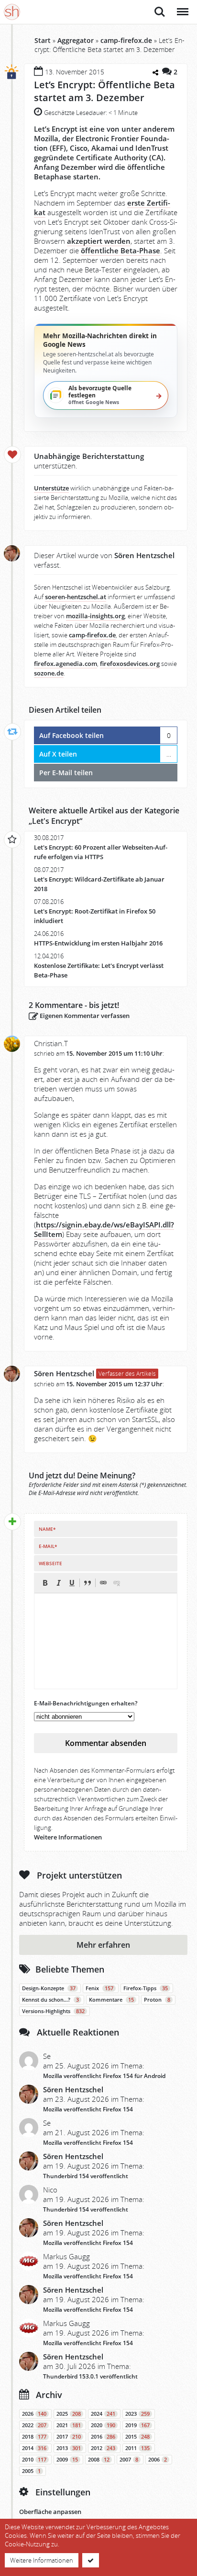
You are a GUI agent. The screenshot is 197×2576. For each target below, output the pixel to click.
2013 (69, 2448)
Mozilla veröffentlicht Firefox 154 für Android (104, 2076)
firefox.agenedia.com (66, 664)
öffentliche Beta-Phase (120, 250)
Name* (47, 1529)
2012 (103, 2448)
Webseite (50, 1563)
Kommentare (111, 2000)
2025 (69, 2414)
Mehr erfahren (103, 1945)
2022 (34, 2425)
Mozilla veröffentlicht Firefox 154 (88, 2109)
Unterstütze (51, 488)
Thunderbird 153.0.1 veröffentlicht (90, 2376)
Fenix (99, 1988)
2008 (99, 2460)
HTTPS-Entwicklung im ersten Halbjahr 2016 (98, 943)
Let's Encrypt (56, 821)
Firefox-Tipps (146, 1988)
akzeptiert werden (99, 241)
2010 (34, 2460)
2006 (158, 2460)
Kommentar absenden (106, 1743)
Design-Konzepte (49, 1988)
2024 (103, 2414)
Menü (182, 7)
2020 (103, 2425)
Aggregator (76, 40)
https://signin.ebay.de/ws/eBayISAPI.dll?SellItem (104, 1229)
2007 (129, 2460)
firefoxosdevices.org (130, 664)
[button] (45, 1583)
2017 (69, 2437)
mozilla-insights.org (95, 616)
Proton (157, 2000)
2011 (137, 2448)
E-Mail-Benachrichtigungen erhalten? (86, 1703)
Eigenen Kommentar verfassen (84, 1016)
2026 (34, 2414)
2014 (34, 2448)
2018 (34, 2437)
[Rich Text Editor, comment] (106, 1641)
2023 (137, 2414)
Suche (160, 7)
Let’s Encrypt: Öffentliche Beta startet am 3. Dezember (104, 91)
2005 (31, 2471)
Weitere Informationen (68, 1837)
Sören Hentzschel (64, 1373)
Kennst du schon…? (50, 2000)
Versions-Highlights (53, 2011)
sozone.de (49, 673)
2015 (137, 2437)
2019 (137, 2425)
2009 (67, 2460)
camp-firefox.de (126, 40)
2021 (69, 2425)
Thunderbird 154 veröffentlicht (86, 2176)
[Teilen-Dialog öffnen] (155, 73)
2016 (103, 2437)
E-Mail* (48, 1546)
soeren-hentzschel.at (76, 597)
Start (43, 40)
